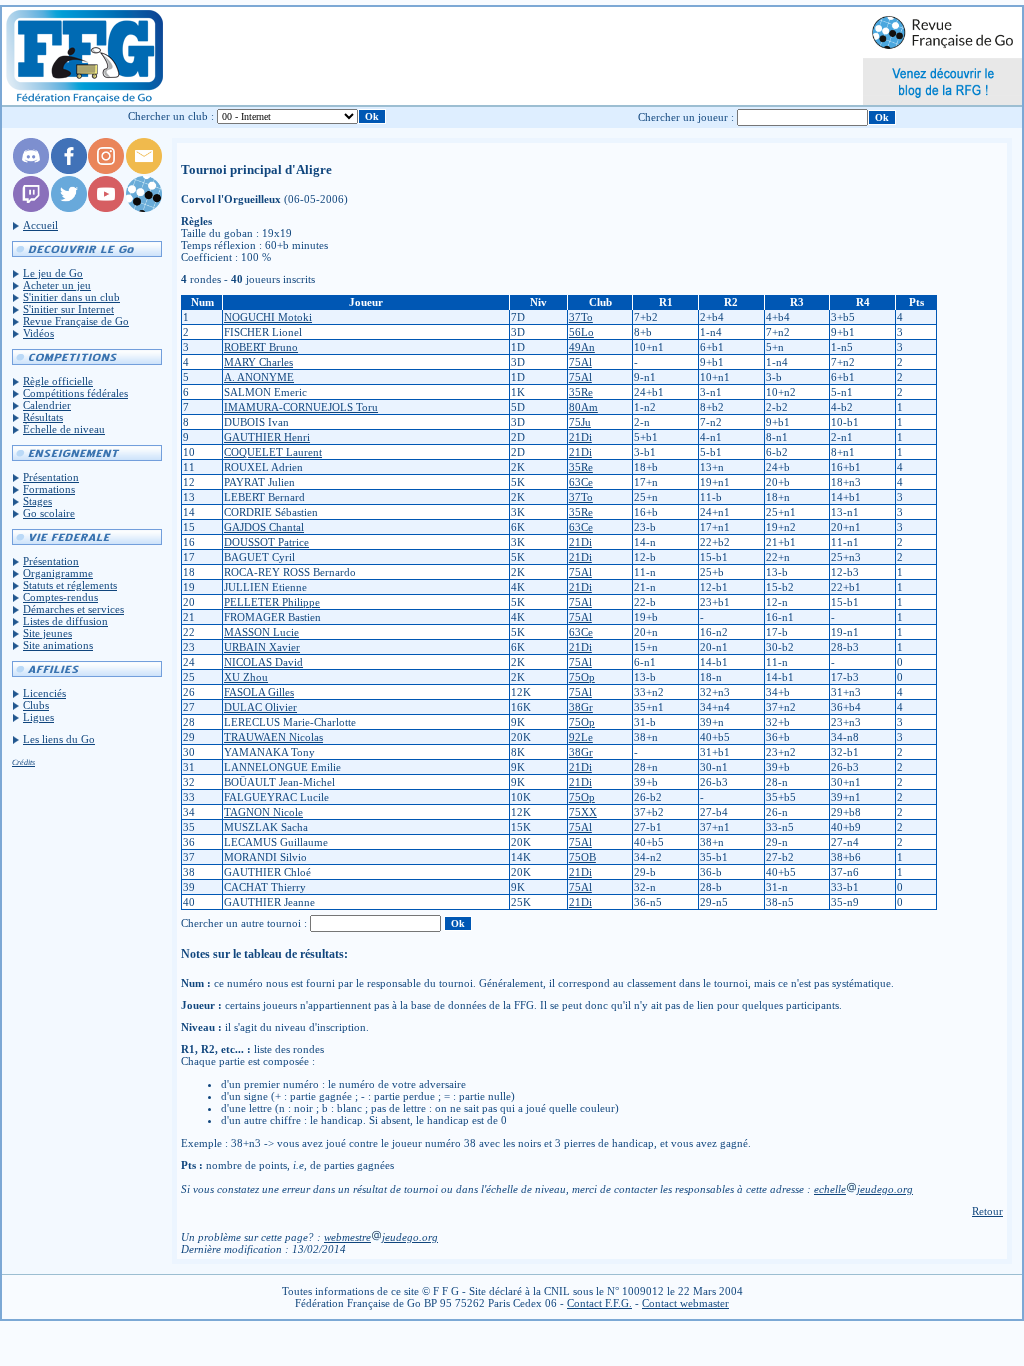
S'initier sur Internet (68, 309)
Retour (987, 1211)
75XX (583, 812)
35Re (581, 392)
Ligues (38, 717)
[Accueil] (83, 56)
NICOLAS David (263, 662)
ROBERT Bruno (261, 347)
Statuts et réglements (70, 585)
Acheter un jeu (57, 285)
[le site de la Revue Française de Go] (144, 208)
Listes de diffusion (65, 621)
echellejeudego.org (863, 1189)
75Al (580, 362)
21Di (580, 437)
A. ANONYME (259, 377)
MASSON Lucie (261, 632)
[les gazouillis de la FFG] (69, 208)
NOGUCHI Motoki (268, 317)
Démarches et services (73, 609)
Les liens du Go (59, 739)
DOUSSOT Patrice (266, 542)
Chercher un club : (171, 116)
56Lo (581, 332)
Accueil (40, 225)
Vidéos (38, 333)
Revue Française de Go (76, 321)
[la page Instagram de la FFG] (106, 170)
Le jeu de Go (53, 273)
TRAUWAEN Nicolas (273, 737)
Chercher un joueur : (686, 117)
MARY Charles (258, 362)
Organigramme (58, 573)
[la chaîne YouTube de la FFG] (106, 208)
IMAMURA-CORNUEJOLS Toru (301, 407)
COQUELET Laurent (273, 452)
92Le (581, 737)
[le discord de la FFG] (31, 170)
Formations (49, 489)
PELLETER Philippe (272, 602)
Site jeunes (47, 633)
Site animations (58, 645)
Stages (37, 501)
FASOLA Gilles (259, 692)
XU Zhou (246, 677)
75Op (582, 677)
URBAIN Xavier (262, 647)
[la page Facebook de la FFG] (69, 170)
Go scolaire (49, 513)
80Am (583, 407)
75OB (582, 857)
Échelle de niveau (64, 429)
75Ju (580, 422)
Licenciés (44, 693)
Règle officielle (58, 381)
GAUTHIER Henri (267, 437)
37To (581, 317)
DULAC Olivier (260, 707)
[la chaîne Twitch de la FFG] (31, 208)
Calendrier (47, 405)
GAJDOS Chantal (264, 527)
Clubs (36, 705)
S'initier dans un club (71, 297)
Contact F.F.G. (599, 1303)
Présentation (51, 477)
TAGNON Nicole (263, 812)
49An (582, 347)
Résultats (43, 417)
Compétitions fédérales (75, 393)
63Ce (581, 482)
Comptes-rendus (60, 597)
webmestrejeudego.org (381, 1237)
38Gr (581, 707)
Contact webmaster (685, 1303)
